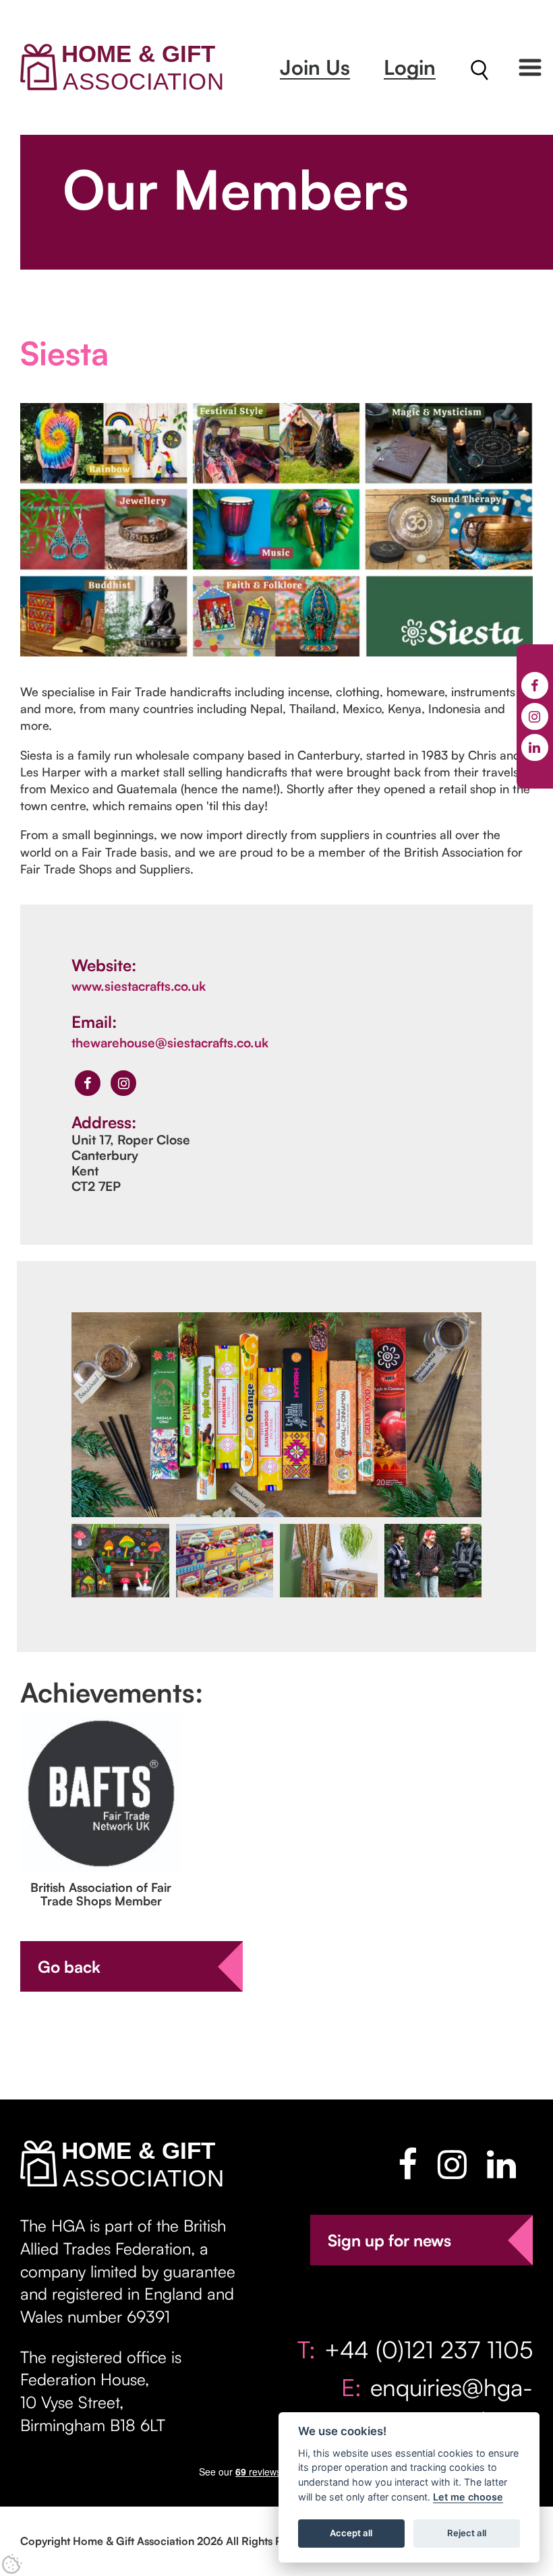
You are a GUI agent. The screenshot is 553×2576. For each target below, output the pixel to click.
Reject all (467, 2533)
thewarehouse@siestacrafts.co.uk (170, 1043)
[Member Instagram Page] (123, 1083)
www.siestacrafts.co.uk (139, 986)
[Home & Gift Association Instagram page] (452, 2164)
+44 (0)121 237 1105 (429, 2349)
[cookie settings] (12, 2564)
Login (410, 67)
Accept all (351, 2533)
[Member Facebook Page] (88, 1083)
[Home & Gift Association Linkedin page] (501, 2164)
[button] (530, 67)
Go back (69, 1967)
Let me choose (468, 2497)
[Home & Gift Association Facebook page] (408, 2164)
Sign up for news (389, 2240)
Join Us (315, 67)
